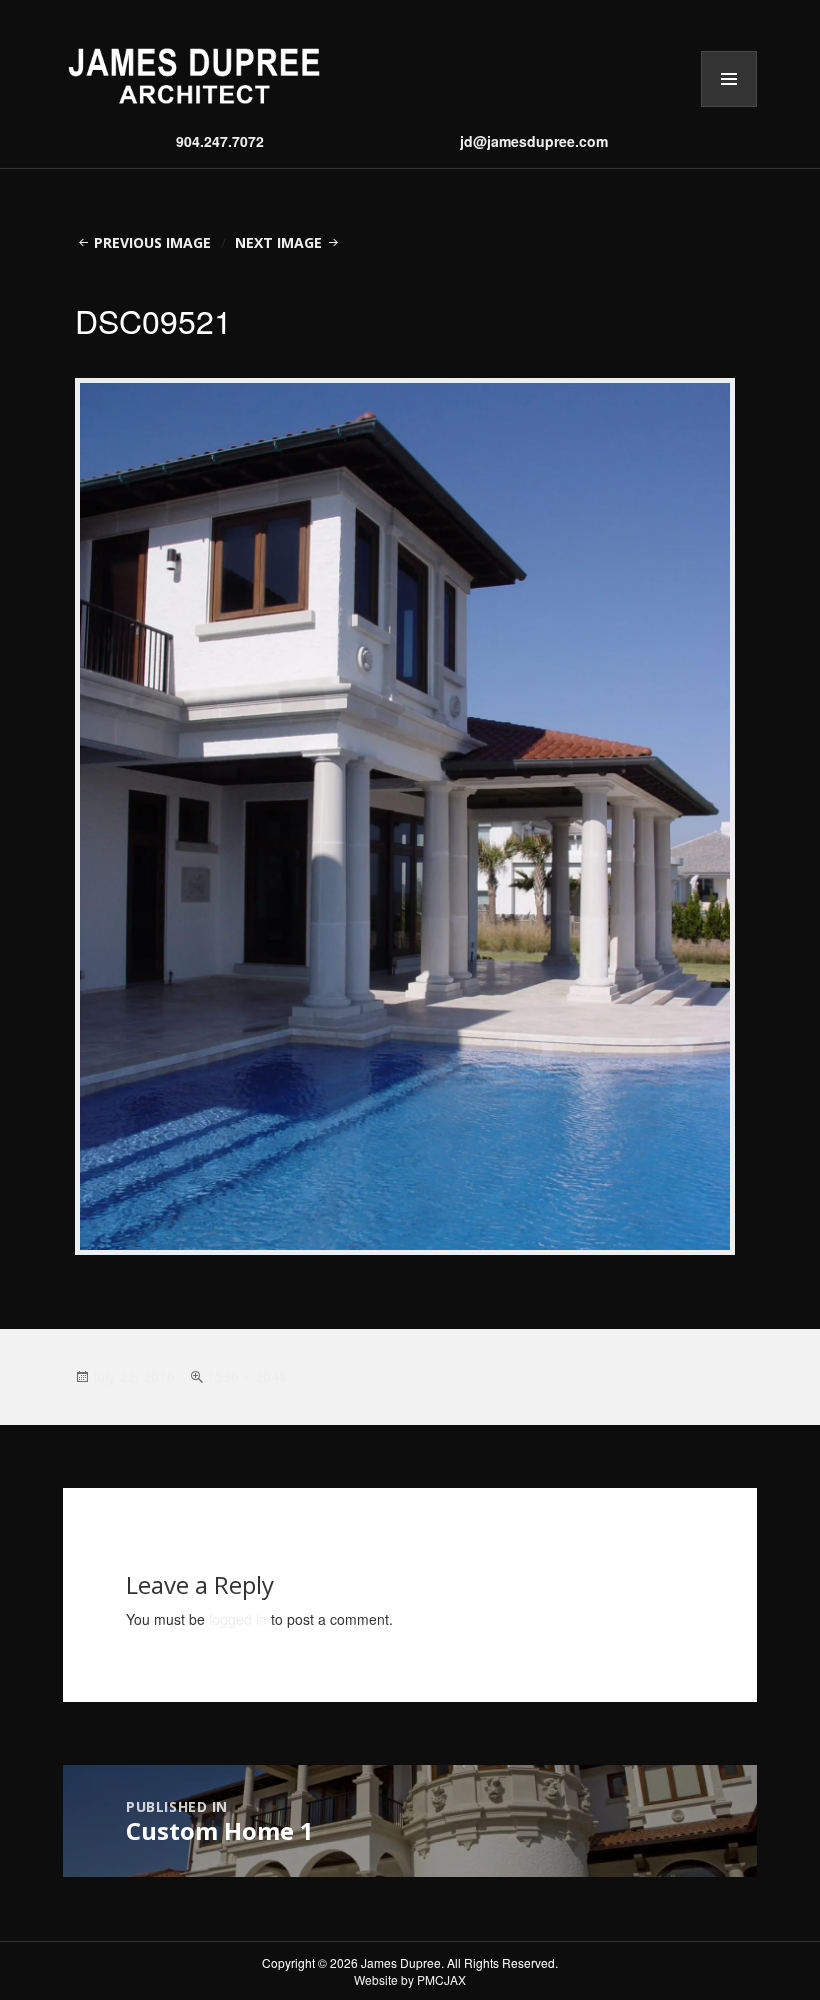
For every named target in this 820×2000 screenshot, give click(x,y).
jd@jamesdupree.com (534, 141)
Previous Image (152, 242)
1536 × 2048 (247, 1376)
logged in (238, 1619)
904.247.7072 (220, 141)
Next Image (278, 242)
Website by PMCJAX (410, 1979)
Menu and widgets (729, 106)
